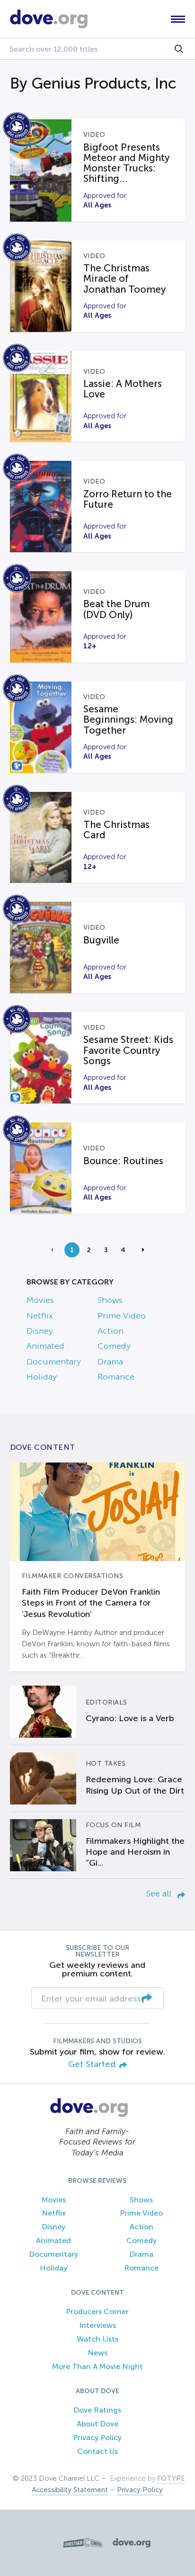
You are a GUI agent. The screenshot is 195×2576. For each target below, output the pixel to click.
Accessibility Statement (70, 2490)
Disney (40, 1331)
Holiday (42, 1377)
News (97, 2353)
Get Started (92, 2064)
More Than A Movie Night (97, 2366)
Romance (116, 1377)
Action (111, 1331)
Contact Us (97, 2451)
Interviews (97, 2325)
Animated (45, 1346)
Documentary (54, 1362)
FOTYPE (171, 2478)
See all (160, 1894)
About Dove (97, 2424)
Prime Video (122, 1316)
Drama (110, 1362)
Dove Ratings (97, 2410)
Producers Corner (97, 2311)
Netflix (40, 1316)
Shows (110, 1300)
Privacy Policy (97, 2437)
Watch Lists (97, 2339)
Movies (40, 1300)
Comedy (114, 1346)
